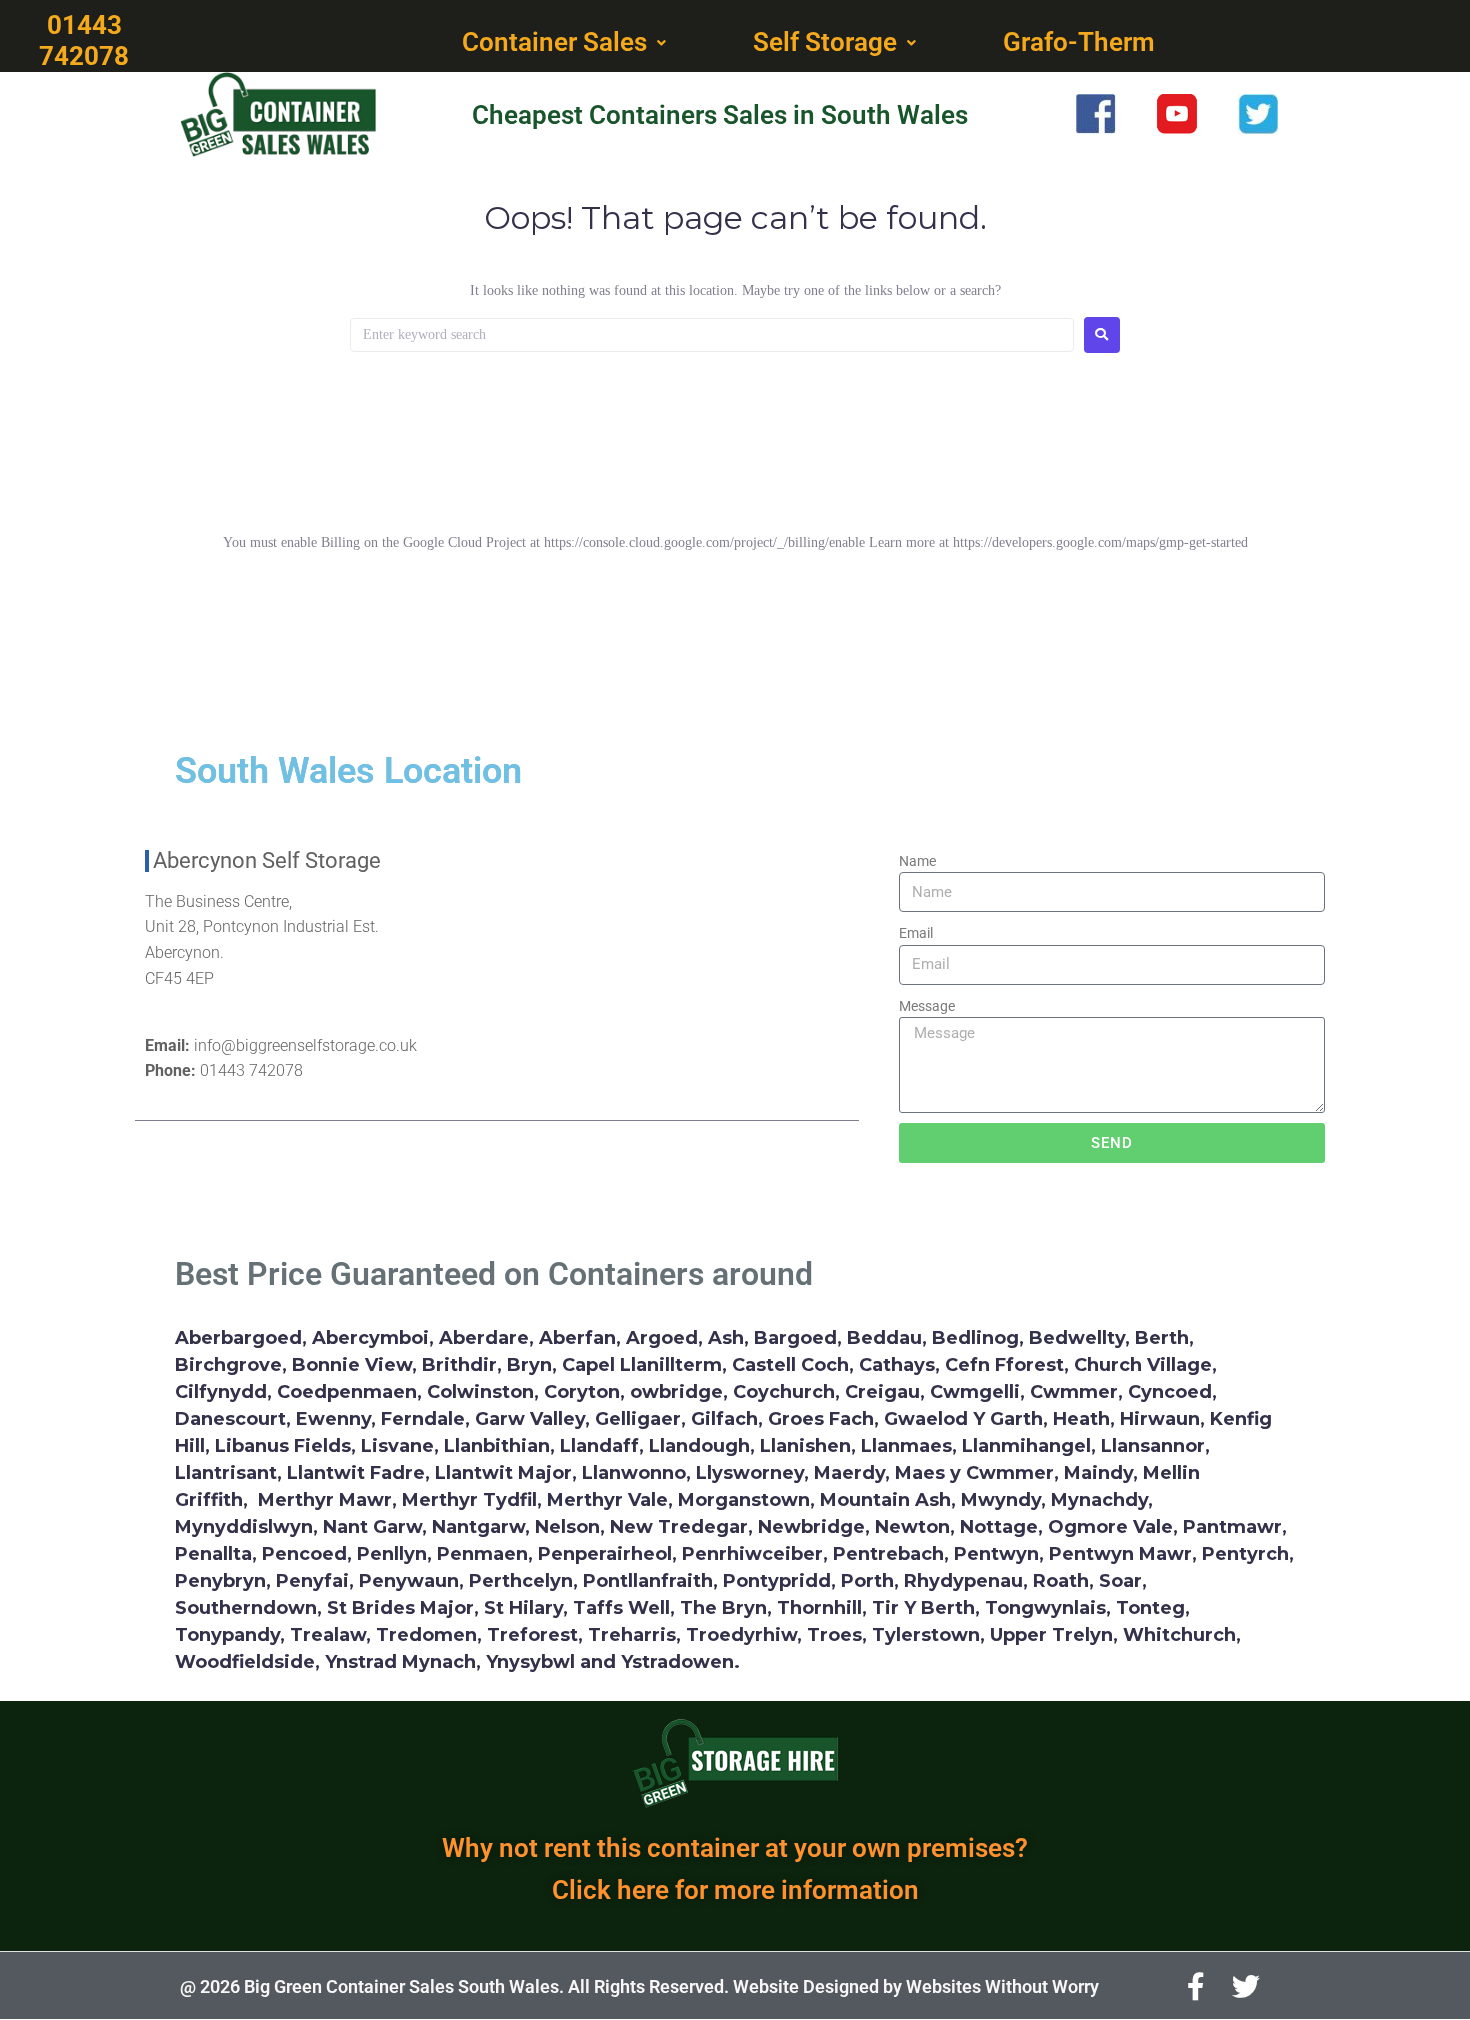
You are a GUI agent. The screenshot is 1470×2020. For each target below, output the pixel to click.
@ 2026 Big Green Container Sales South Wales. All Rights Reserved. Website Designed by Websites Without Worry (639, 1986)
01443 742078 (251, 1070)
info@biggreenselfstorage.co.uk (305, 1045)
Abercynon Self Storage (267, 860)
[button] (566, 43)
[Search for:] (712, 335)
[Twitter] (1246, 1987)
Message (927, 1006)
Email (916, 933)
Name (917, 861)
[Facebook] (1196, 1987)
